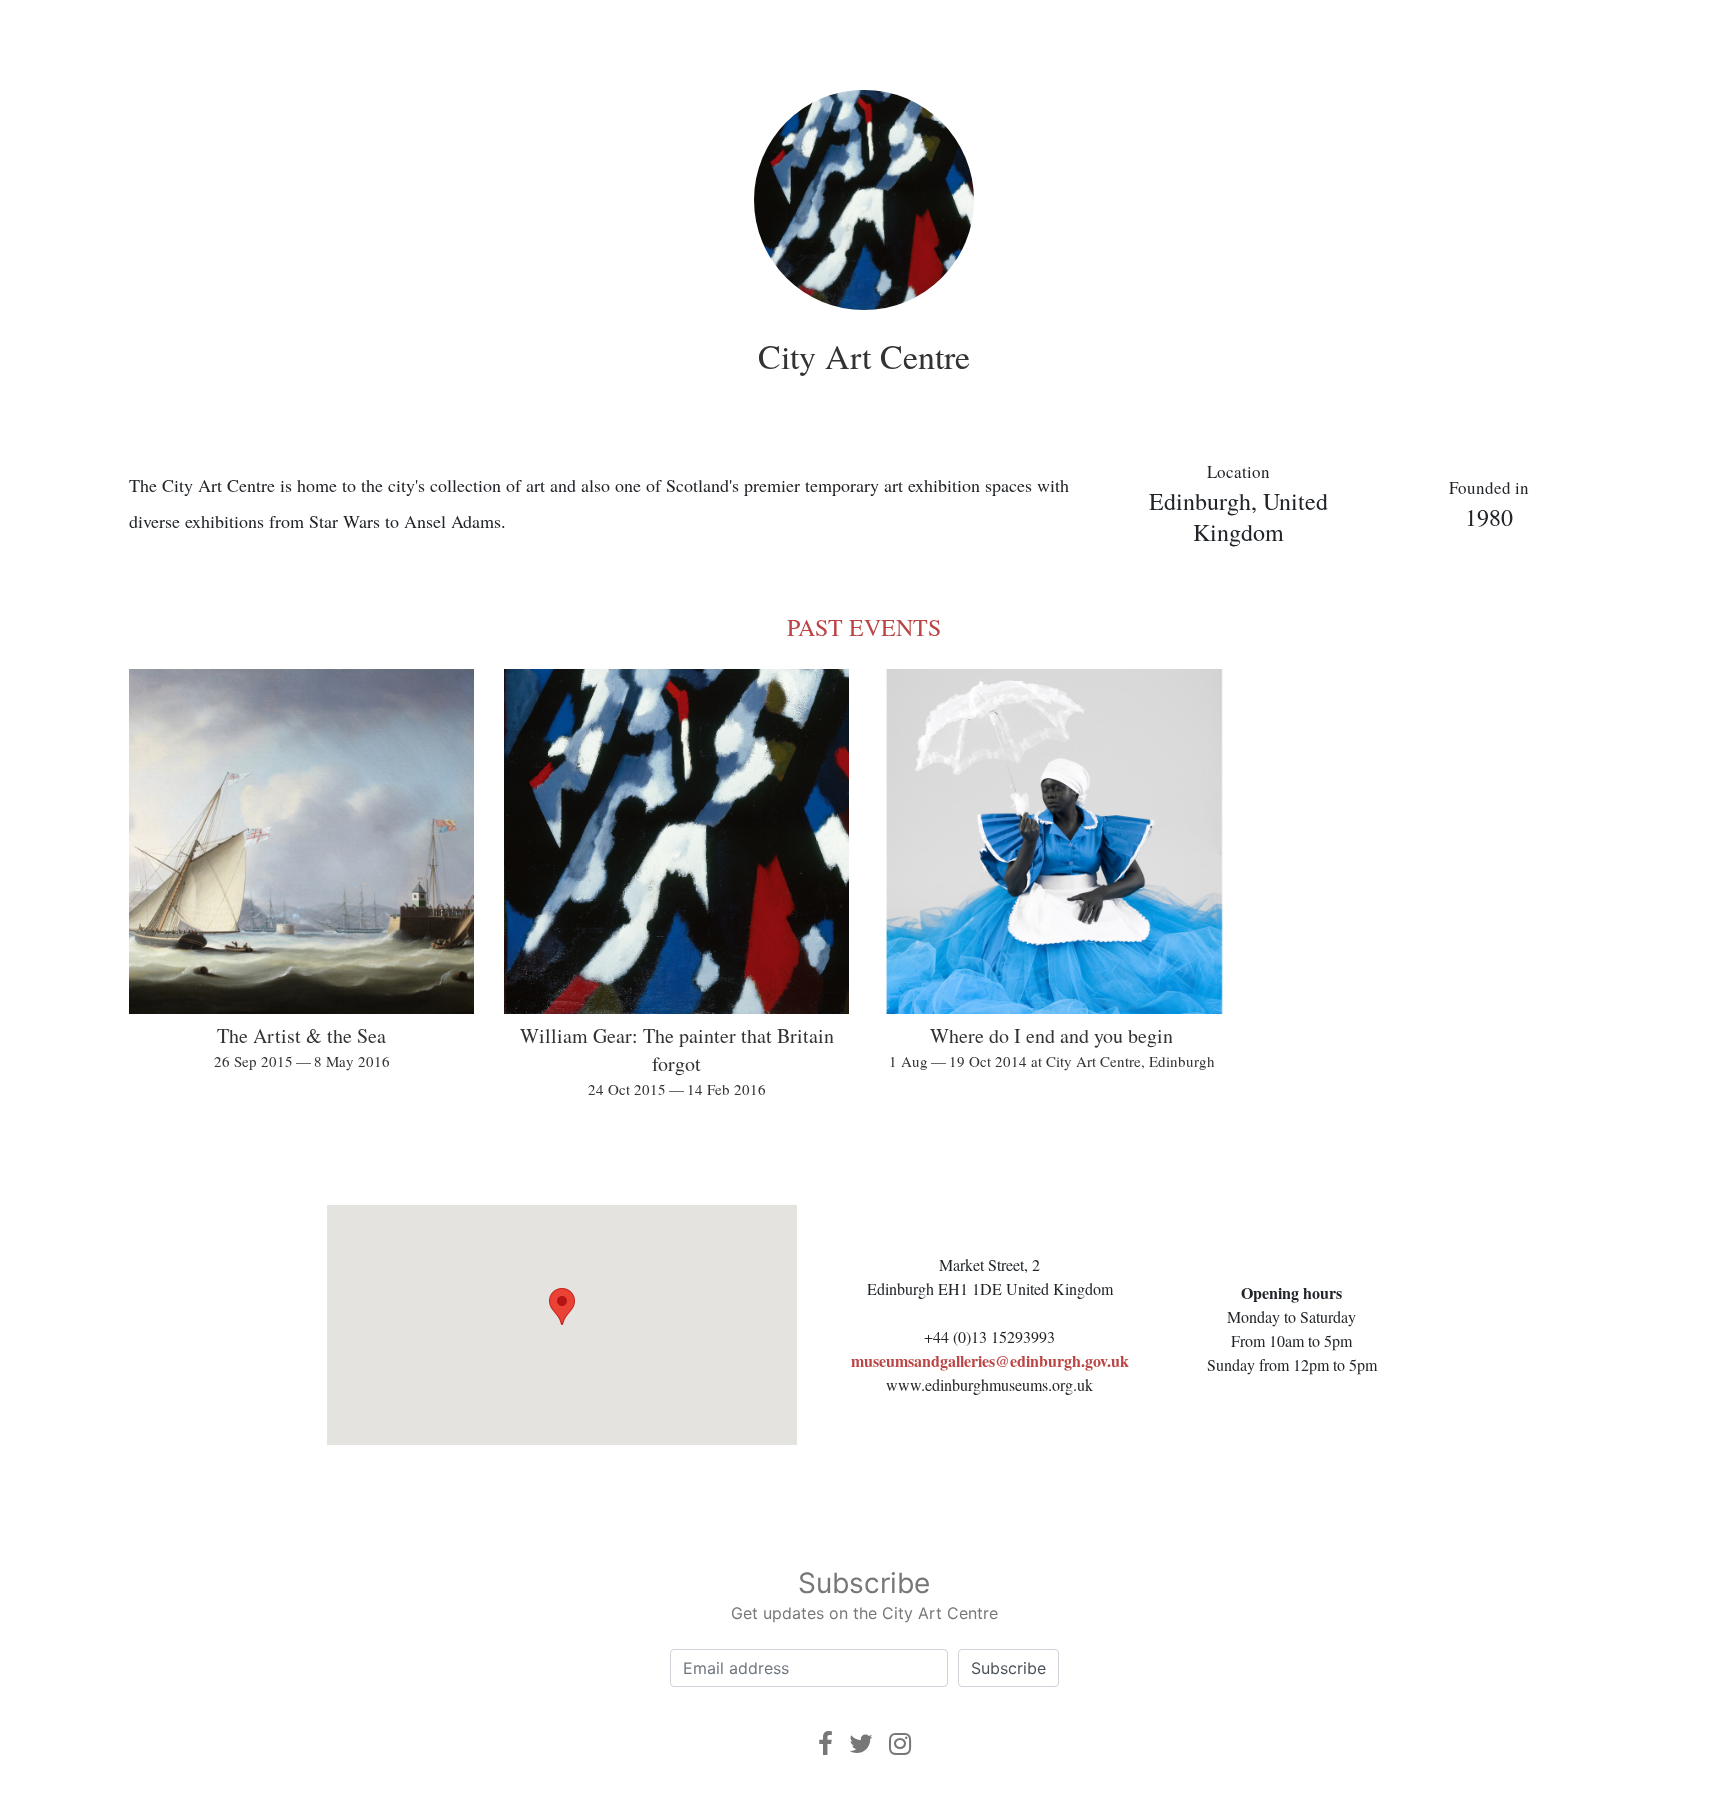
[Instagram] (900, 1743)
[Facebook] (825, 1743)
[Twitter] (861, 1743)
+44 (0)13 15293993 (989, 1336)
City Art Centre (864, 356)
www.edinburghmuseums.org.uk (989, 1384)
